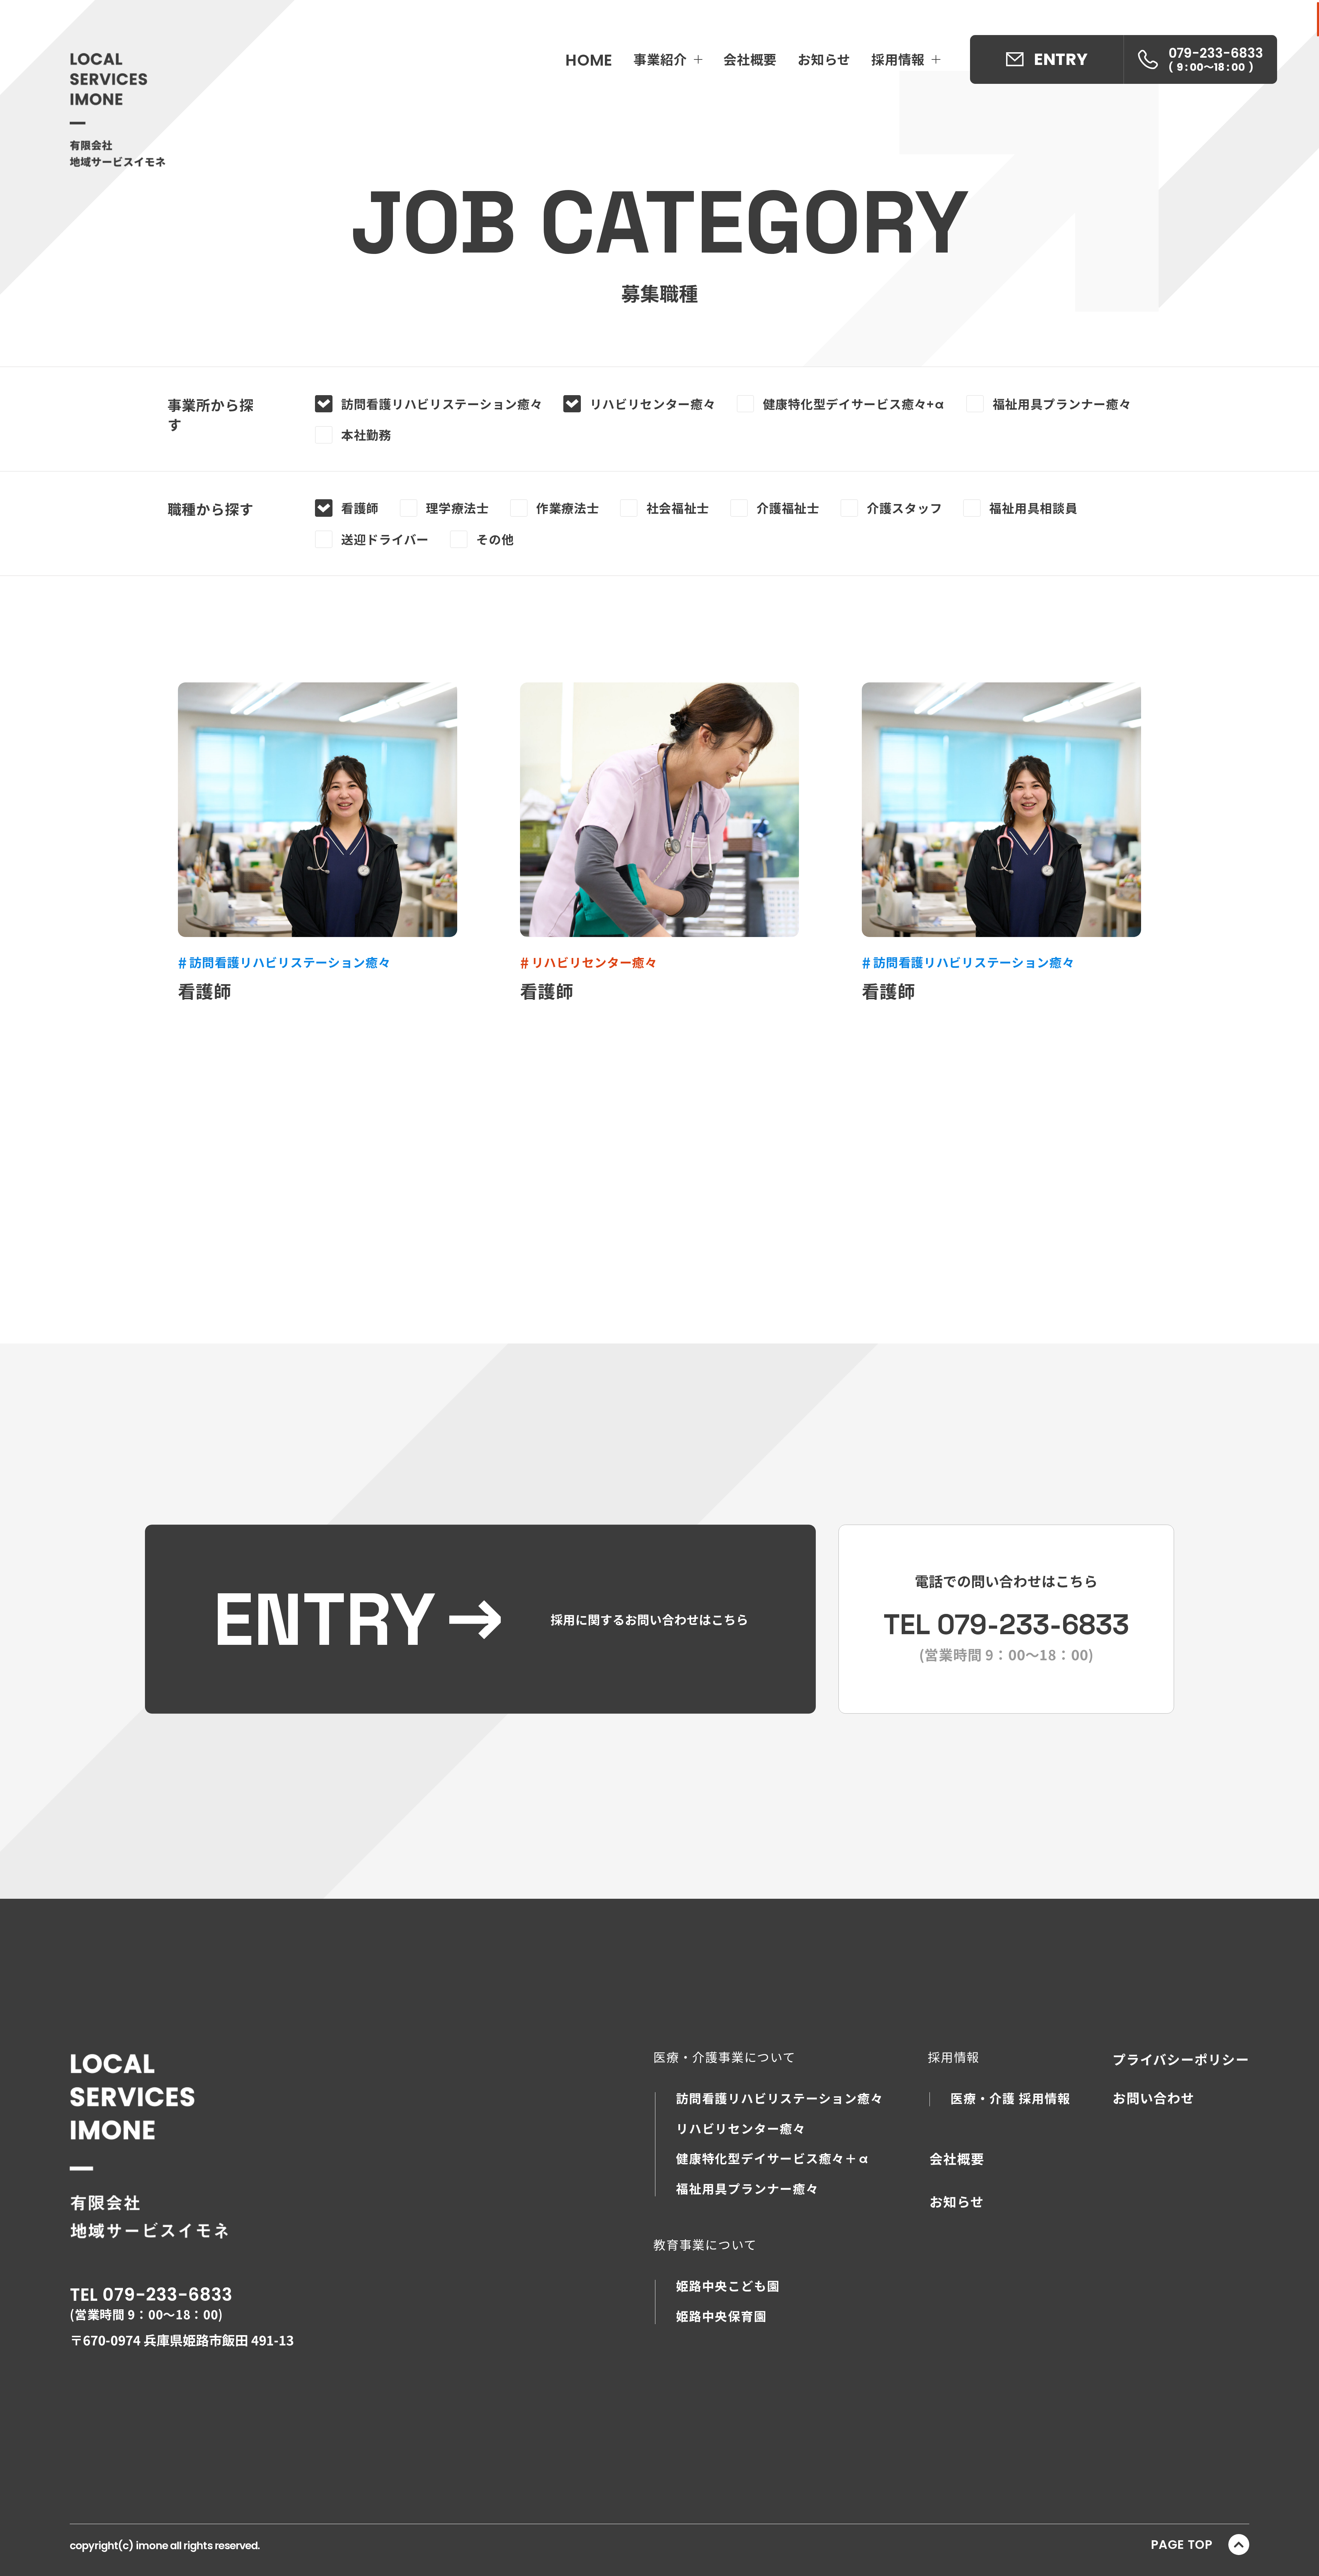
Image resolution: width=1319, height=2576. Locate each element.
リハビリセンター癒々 (653, 404)
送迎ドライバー (385, 539)
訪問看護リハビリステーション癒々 (442, 404)
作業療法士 (568, 508)
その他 (495, 539)
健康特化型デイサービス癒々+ (854, 404)
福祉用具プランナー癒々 (1062, 404)
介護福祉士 (788, 508)
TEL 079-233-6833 (151, 2295)
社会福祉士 (678, 508)
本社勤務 (366, 435)
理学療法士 (458, 508)
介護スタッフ (904, 508)
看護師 (360, 508)
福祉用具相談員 (1033, 508)
